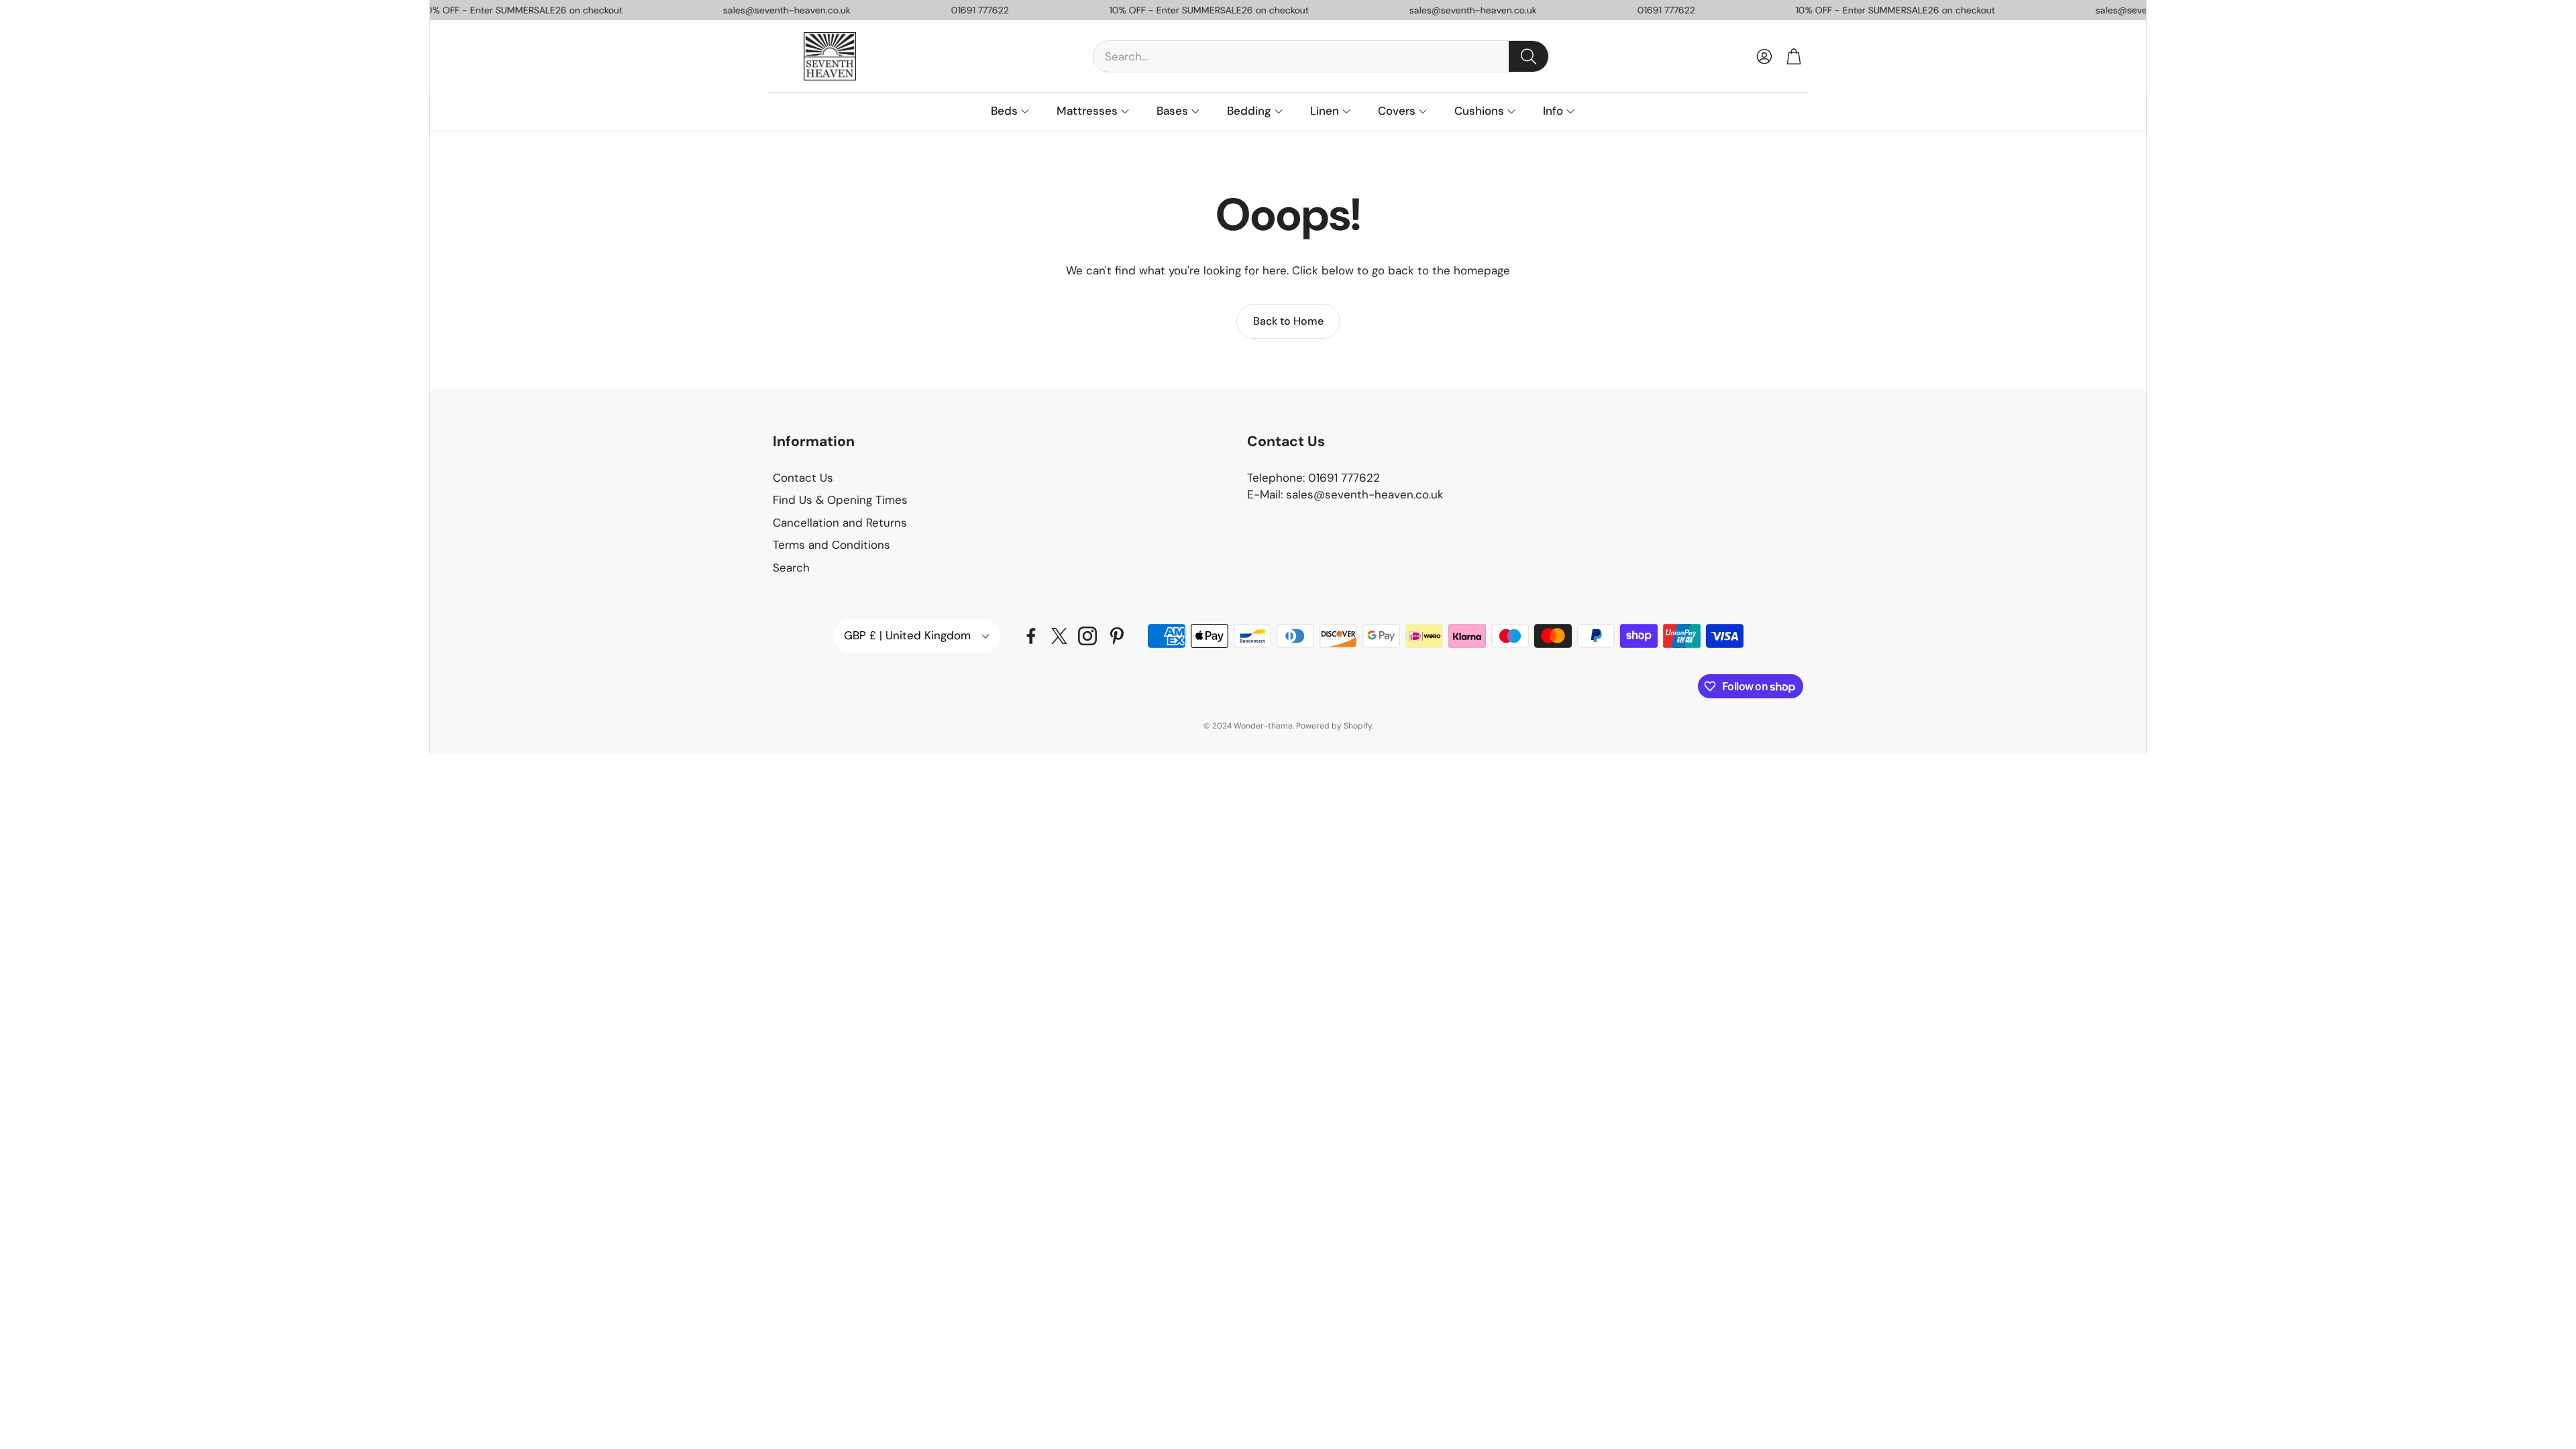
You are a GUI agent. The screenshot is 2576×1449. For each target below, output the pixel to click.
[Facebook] (1031, 636)
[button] (1321, 56)
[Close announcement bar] (2133, 10)
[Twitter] (1059, 636)
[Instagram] (1087, 636)
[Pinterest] (1117, 636)
